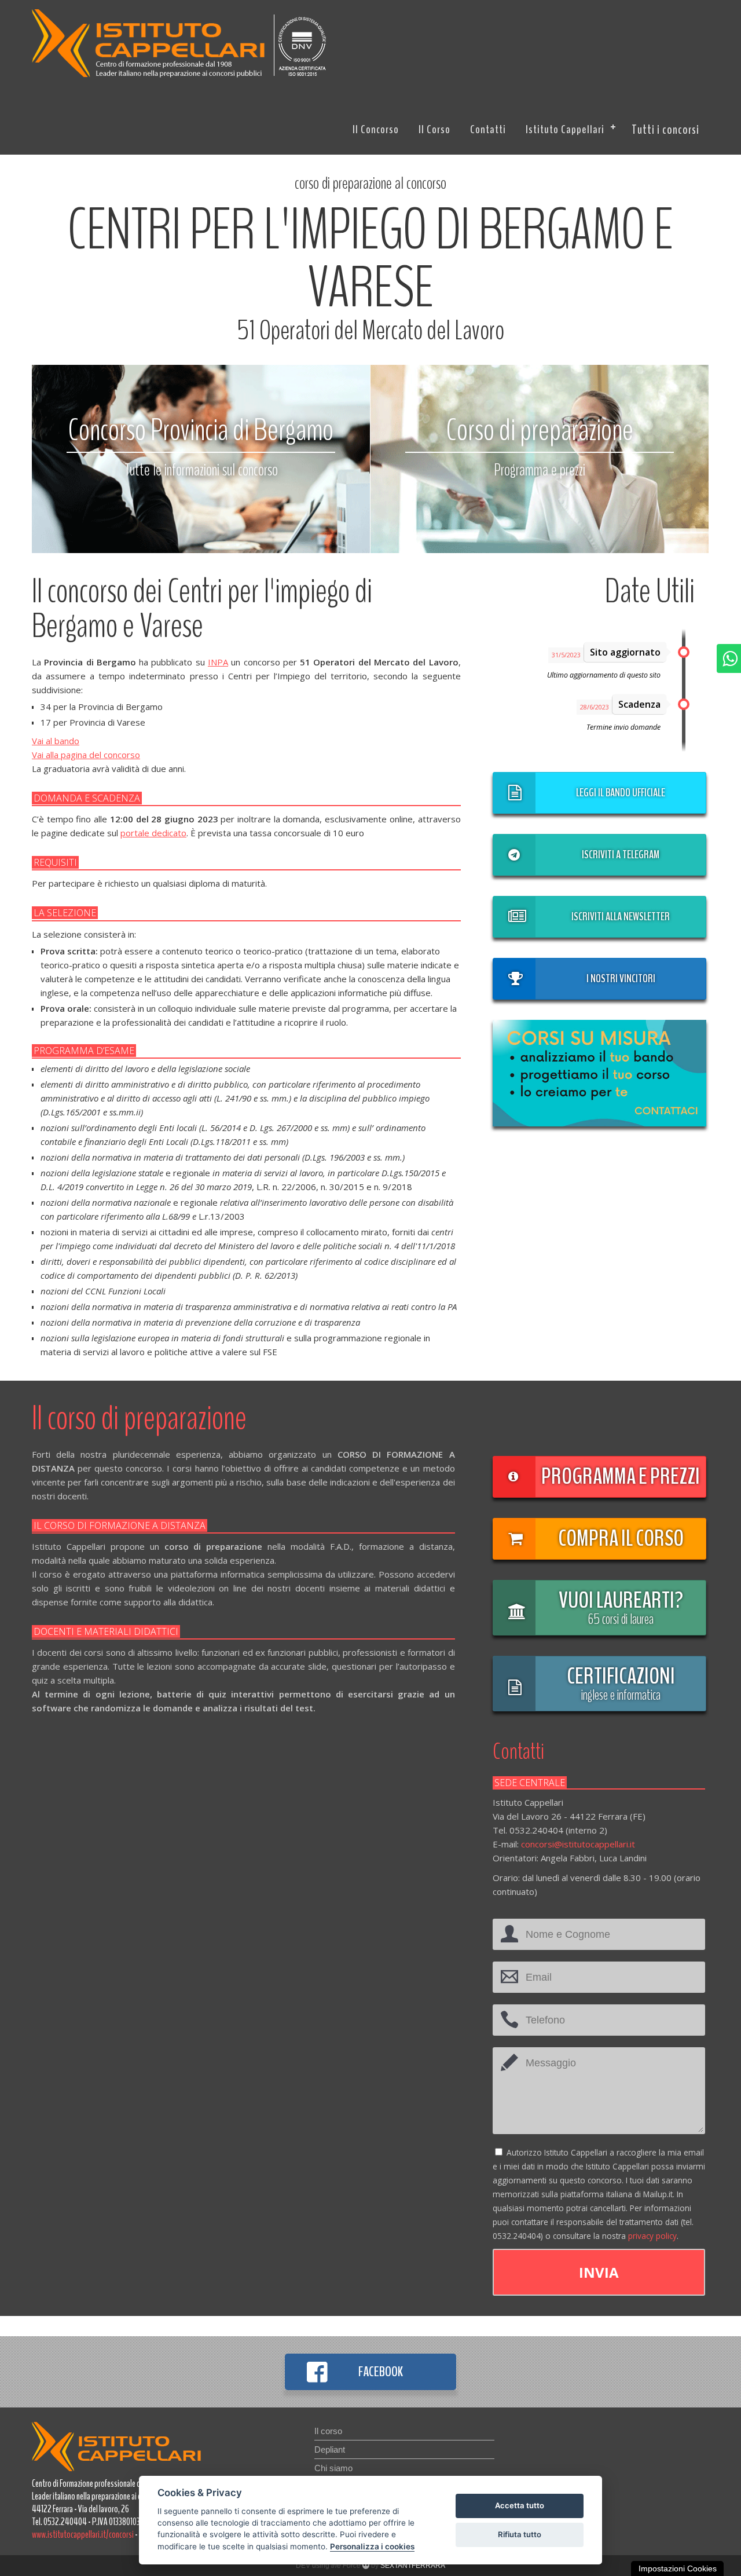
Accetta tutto (520, 2505)
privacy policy (652, 2236)
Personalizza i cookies (372, 2546)
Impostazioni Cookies (678, 2568)
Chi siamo (333, 2468)
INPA (218, 662)
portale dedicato (153, 833)
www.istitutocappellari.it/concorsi (83, 2534)
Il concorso (376, 129)
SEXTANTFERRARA (413, 2566)
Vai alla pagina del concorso (86, 755)
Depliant (330, 2449)
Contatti (488, 129)
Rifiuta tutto (520, 2534)
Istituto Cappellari (565, 129)
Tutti (665, 130)
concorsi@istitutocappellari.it (578, 1844)
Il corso (434, 129)
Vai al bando (56, 741)
